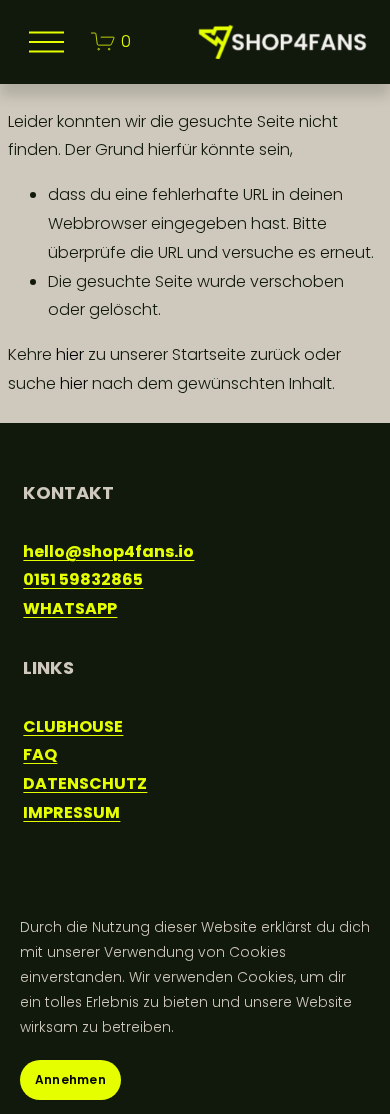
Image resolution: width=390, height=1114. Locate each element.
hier (70, 354)
